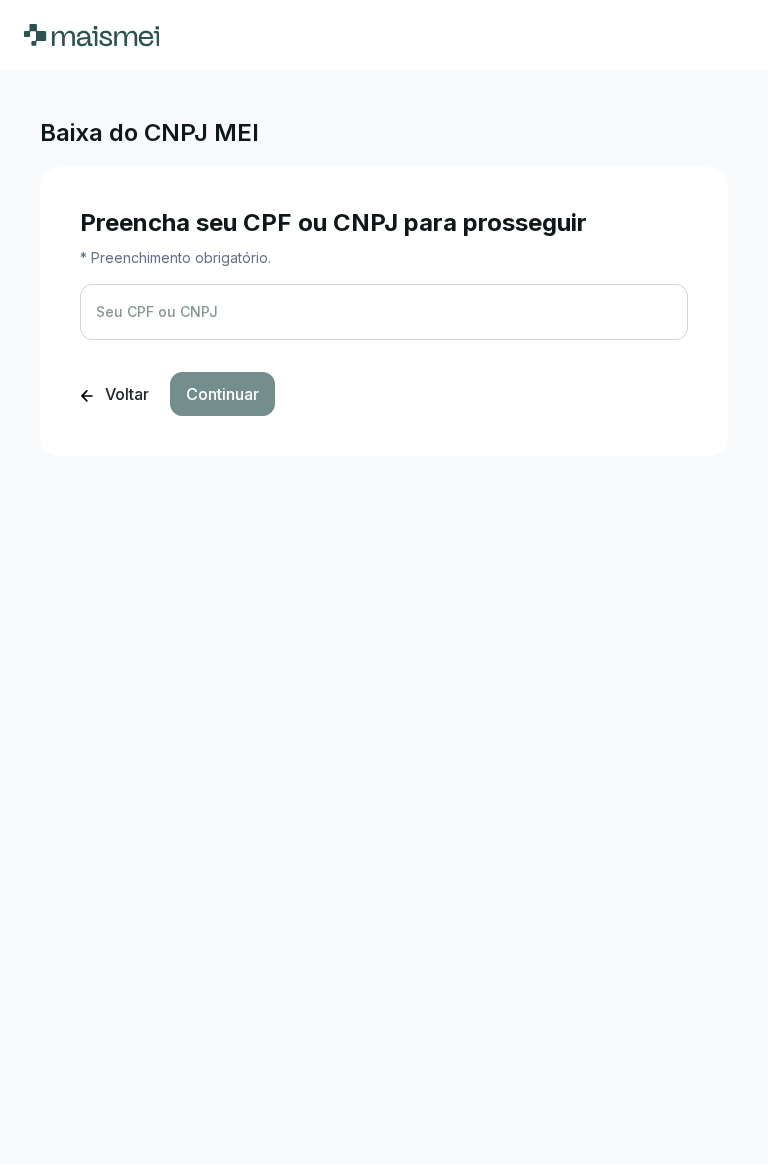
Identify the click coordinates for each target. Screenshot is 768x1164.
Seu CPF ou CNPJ (157, 311)
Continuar (222, 394)
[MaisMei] (91, 35)
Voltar (125, 394)
